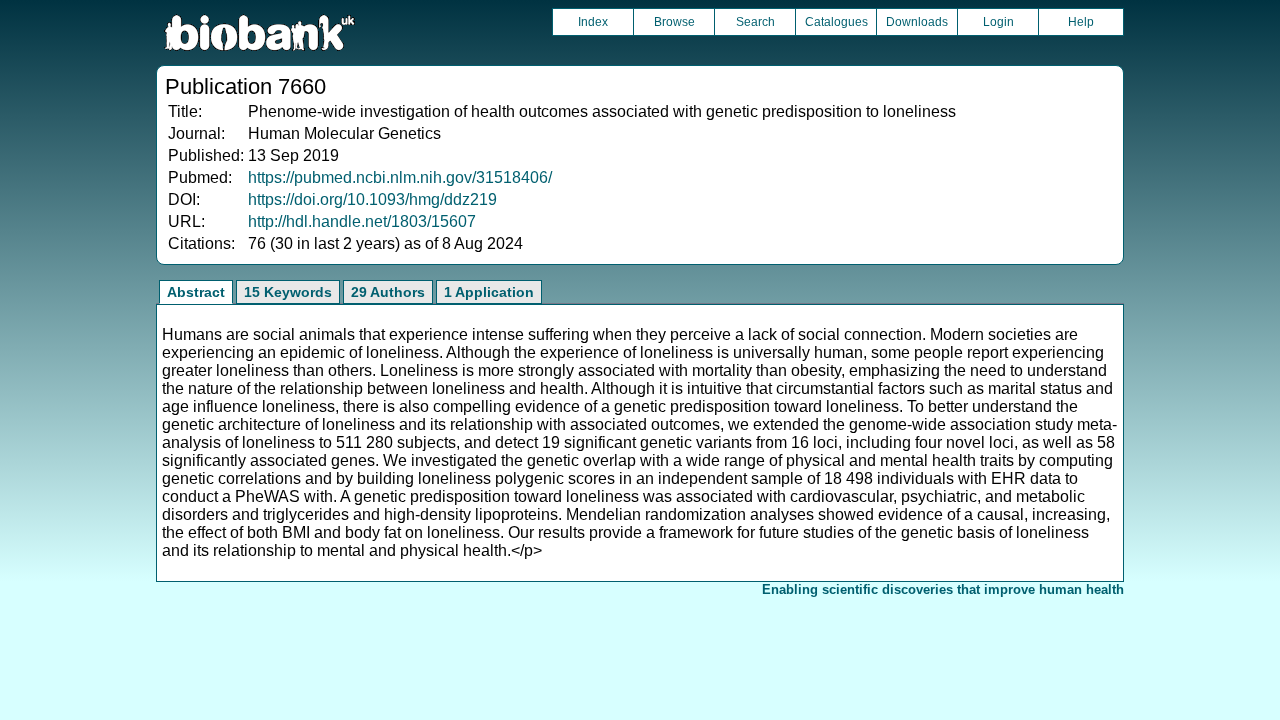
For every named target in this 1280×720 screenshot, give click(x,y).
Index (593, 22)
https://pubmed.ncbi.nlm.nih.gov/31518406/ (400, 177)
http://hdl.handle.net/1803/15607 (362, 221)
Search (755, 22)
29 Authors (388, 292)
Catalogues (836, 22)
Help (1081, 22)
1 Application (489, 292)
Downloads (917, 22)
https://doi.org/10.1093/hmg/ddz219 (372, 199)
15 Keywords (288, 292)
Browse (674, 22)
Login (998, 22)
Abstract (196, 292)
